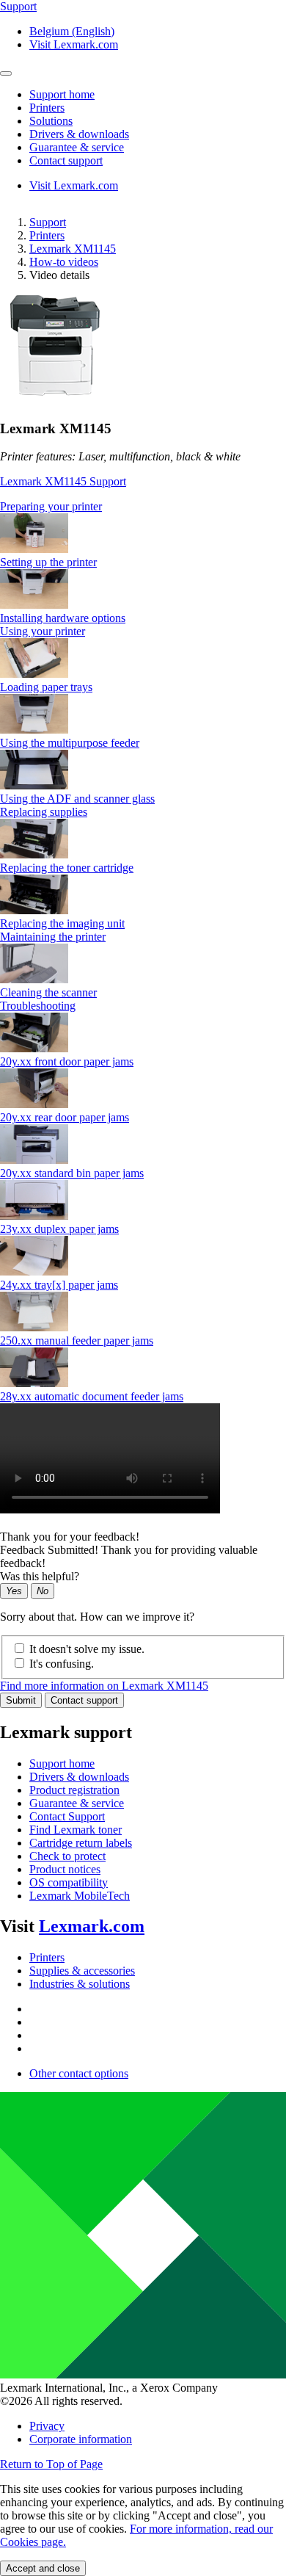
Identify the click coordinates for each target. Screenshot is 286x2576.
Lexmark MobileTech (80, 1896)
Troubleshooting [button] (38, 1006)
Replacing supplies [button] (44, 812)
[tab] (143, 507)
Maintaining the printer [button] (53, 937)
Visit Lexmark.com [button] (74, 44)
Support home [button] (62, 94)
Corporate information (81, 2439)
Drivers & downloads (79, 1777)
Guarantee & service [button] (77, 147)
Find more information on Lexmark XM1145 (104, 1686)
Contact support (84, 1700)
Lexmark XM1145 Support (63, 481)
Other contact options (79, 2073)
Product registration (74, 1790)
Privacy (47, 2426)
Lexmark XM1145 (73, 249)
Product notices (65, 1869)
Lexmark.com (92, 1926)
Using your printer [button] (43, 631)
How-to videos (64, 262)
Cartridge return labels (81, 1843)
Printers (47, 235)
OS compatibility (69, 1882)
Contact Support (67, 1816)
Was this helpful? (40, 1576)
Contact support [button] (66, 160)
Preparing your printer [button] (51, 506)
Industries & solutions (80, 1984)
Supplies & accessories (82, 1971)
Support (48, 222)
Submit (21, 1700)
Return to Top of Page (51, 2464)
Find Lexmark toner (76, 1830)
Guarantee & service (77, 1803)
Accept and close (43, 2568)
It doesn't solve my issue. (87, 1649)
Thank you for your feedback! (70, 1537)
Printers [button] (47, 108)
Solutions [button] (51, 121)
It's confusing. (62, 1664)
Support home (62, 1763)
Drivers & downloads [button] (79, 134)
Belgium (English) (72, 31)
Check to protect (67, 1856)
